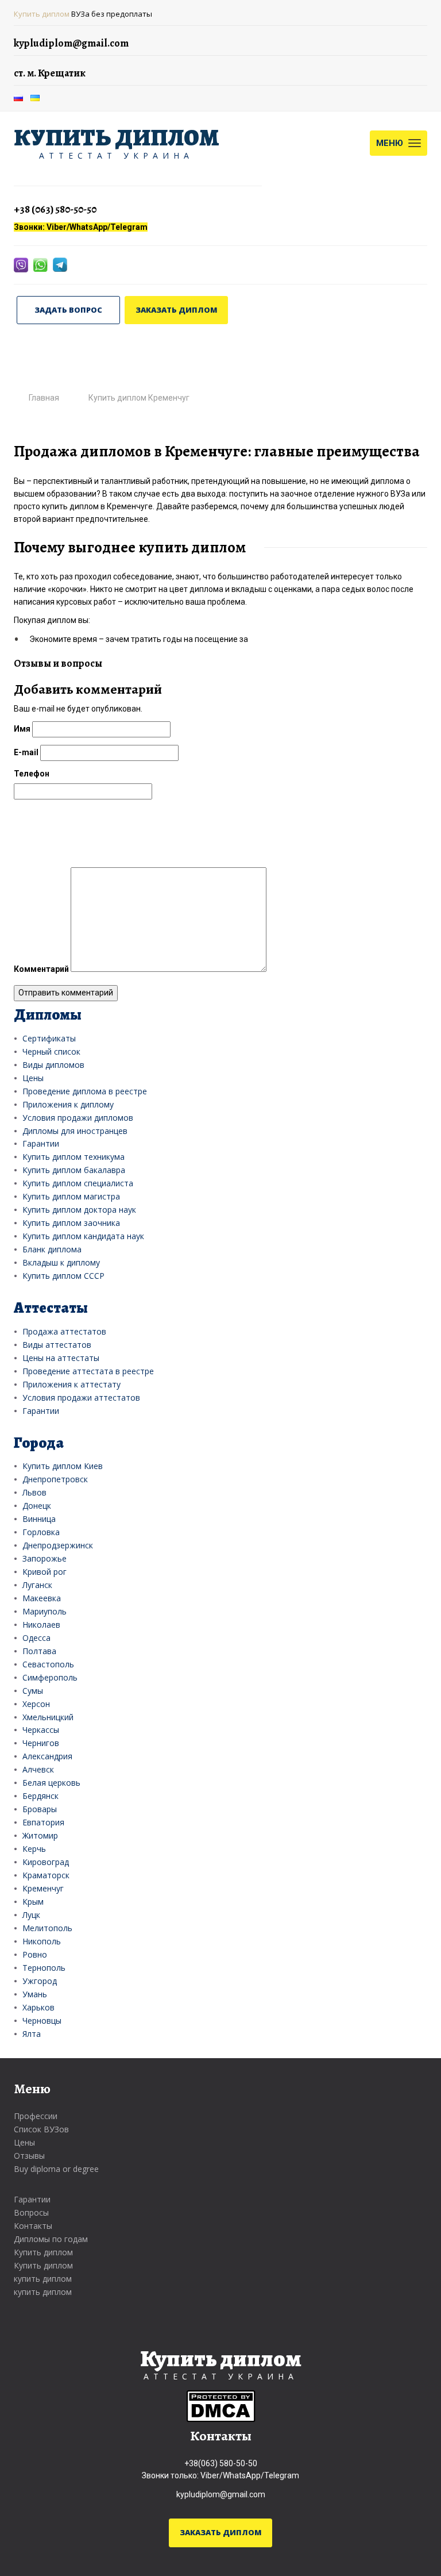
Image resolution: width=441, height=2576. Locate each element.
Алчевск (38, 1769)
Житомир (40, 1835)
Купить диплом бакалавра (74, 1170)
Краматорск (46, 1875)
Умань (35, 1994)
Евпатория (43, 1822)
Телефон (32, 774)
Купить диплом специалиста (78, 1183)
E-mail (26, 752)
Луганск (37, 1585)
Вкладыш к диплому (61, 1262)
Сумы (33, 1691)
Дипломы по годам (51, 2239)
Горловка (41, 1532)
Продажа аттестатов (64, 1331)
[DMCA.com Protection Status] (221, 2405)
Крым (33, 1902)
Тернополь (44, 1968)
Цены (33, 1078)
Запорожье (45, 1558)
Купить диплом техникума (73, 1157)
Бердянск (40, 1796)
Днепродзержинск (58, 1545)
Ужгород (40, 1981)
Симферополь (50, 1677)
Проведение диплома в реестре (85, 1091)
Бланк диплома (52, 1249)
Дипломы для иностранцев (75, 1131)
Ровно (35, 1954)
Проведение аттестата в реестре (88, 1371)
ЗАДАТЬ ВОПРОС (68, 310)
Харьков (38, 2007)
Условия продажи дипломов (78, 1118)
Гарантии (41, 1143)
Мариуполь (45, 1611)
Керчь (34, 1849)
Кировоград (46, 1862)
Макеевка (42, 1598)
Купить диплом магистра (71, 1196)
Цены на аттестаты (61, 1358)
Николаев (41, 1625)
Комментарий (41, 969)
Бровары (40, 1809)
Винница (39, 1519)
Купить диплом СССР (63, 1276)
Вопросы (31, 2212)
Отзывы (29, 2156)
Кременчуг (43, 1888)
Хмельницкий (48, 1717)
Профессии (36, 2116)
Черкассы (41, 1730)
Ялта (32, 2034)
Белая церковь (51, 1783)
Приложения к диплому (68, 1104)
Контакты (33, 2226)
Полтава (39, 1651)
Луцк (31, 1915)
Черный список (51, 1051)
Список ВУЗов (41, 2129)
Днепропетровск (55, 1479)
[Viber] (22, 264)
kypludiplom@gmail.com (221, 2494)
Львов (34, 1492)
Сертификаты (49, 1038)
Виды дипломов (53, 1065)
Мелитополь (47, 1928)
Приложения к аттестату (71, 1384)
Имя (22, 729)
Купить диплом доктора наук (79, 1210)
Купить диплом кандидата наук (83, 1236)
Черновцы (42, 2021)
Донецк (37, 1506)
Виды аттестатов (57, 1345)
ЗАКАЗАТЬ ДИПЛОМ (177, 310)
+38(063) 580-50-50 (221, 2463)
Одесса (36, 1638)
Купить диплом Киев (63, 1466)
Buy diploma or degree (56, 2169)
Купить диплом (42, 14)
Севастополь (48, 1664)
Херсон (36, 1704)
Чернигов (41, 1743)
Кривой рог (45, 1572)
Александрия (47, 1756)
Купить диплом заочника (71, 1223)
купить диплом (43, 2279)
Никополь (42, 1941)
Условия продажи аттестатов (81, 1397)
